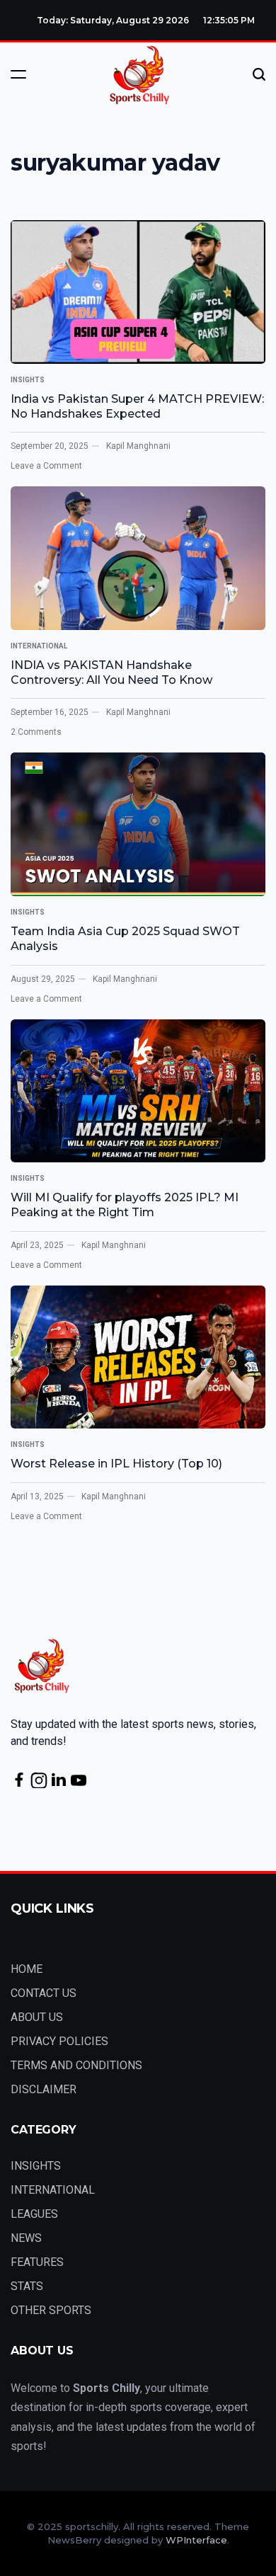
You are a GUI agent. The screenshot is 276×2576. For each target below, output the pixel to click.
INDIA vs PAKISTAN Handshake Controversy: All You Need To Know (111, 672)
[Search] (259, 74)
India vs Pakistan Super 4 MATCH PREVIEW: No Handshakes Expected (137, 406)
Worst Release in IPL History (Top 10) (116, 1464)
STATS (27, 2286)
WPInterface (196, 2540)
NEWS (26, 2238)
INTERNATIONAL (39, 646)
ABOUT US (37, 2017)
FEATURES (37, 2262)
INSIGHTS (28, 380)
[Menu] (18, 74)
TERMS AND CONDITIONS (76, 2065)
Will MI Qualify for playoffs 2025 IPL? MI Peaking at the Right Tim (125, 1205)
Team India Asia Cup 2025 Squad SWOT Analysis (125, 939)
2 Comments (36, 732)
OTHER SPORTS (51, 2310)
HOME (27, 1969)
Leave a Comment (46, 466)
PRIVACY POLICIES (59, 2041)
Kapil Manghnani (138, 446)
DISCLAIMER (44, 2089)
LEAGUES (34, 2214)
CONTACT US (44, 1993)
